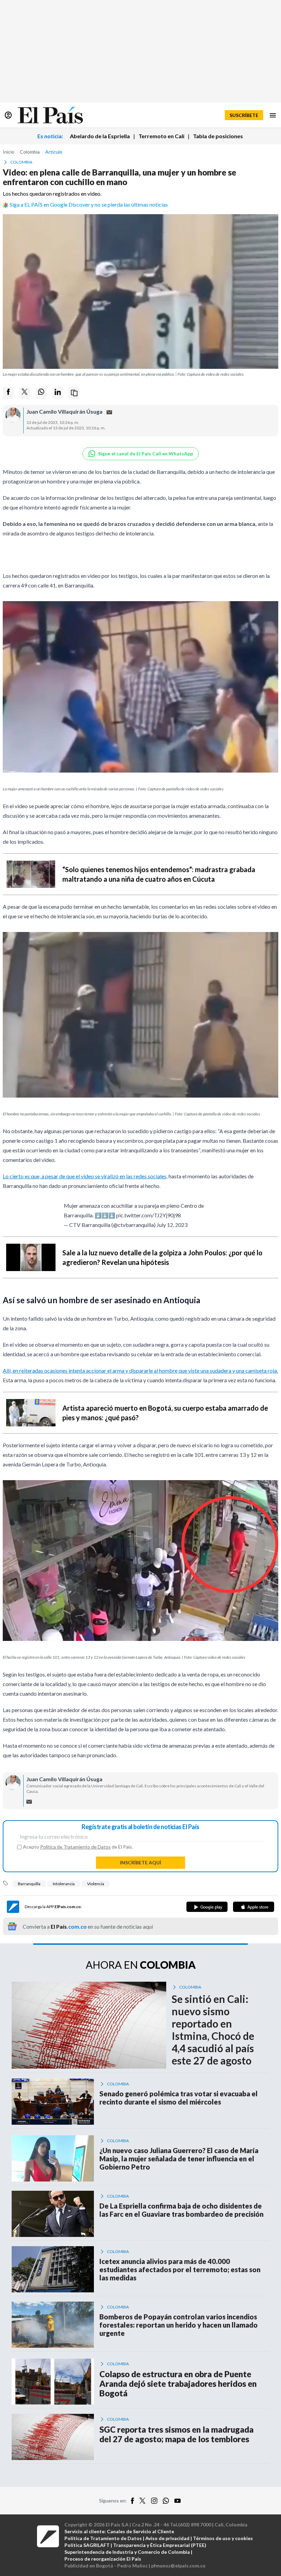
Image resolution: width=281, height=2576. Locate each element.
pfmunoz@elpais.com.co (178, 2566)
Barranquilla (29, 1884)
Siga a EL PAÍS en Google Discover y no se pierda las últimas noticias (89, 204)
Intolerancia (64, 1884)
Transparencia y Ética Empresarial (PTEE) (160, 2545)
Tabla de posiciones (218, 136)
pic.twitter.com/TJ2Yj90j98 (149, 1215)
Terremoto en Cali (161, 136)
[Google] (207, 1907)
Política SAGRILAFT (87, 2545)
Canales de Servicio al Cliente (140, 2531)
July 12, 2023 (172, 1225)
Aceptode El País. (78, 1847)
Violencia (96, 1884)
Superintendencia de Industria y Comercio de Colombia (127, 2552)
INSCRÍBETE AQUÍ (140, 1862)
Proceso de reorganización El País (103, 2559)
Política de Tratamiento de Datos (75, 1847)
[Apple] (254, 1907)
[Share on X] (25, 393)
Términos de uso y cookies (223, 2538)
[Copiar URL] (74, 393)
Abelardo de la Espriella (100, 136)
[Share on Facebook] (8, 393)
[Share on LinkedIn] (58, 393)
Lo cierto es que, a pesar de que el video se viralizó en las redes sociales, (85, 1176)
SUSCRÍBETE (244, 115)
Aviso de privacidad (167, 2538)
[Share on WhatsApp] (41, 393)
